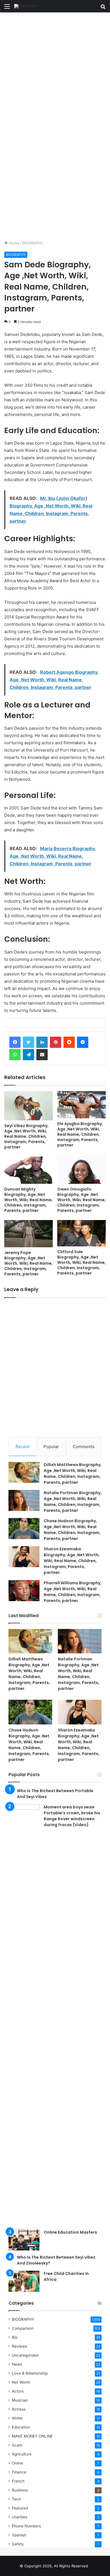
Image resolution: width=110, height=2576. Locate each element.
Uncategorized (25, 2355)
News (17, 2364)
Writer (17, 2418)
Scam (17, 2445)
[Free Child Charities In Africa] (24, 2281)
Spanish (19, 2535)
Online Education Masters (70, 2232)
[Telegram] (28, 1055)
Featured (20, 2508)
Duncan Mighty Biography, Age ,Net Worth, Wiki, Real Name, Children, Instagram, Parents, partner (28, 1200)
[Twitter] (28, 1042)
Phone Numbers (26, 2526)
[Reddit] (69, 1042)
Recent (23, 1447)
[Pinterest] (56, 1042)
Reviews (19, 2346)
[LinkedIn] (42, 1042)
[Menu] (7, 8)
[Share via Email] (42, 1055)
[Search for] (103, 8)
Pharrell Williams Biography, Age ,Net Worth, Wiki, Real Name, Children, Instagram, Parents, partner (73, 1592)
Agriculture (22, 2454)
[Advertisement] (55, 69)
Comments (84, 1447)
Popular (51, 1447)
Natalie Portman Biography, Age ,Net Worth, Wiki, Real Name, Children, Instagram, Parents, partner (73, 1502)
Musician (20, 2400)
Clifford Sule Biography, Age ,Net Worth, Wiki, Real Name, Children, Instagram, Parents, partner (82, 1262)
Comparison (23, 2328)
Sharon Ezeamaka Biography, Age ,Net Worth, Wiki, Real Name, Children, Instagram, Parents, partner (72, 1561)
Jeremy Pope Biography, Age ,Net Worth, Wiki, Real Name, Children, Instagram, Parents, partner (28, 1263)
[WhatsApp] (15, 1055)
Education (21, 2427)
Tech (16, 2499)
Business (20, 2490)
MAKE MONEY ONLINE (32, 2436)
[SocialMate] (26, 6)
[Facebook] (15, 1042)
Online (17, 2463)
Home (13, 243)
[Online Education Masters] (24, 2240)
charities (20, 2517)
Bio (15, 2337)
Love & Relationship (30, 2373)
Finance (19, 2472)
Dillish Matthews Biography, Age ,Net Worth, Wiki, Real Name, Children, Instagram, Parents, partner (73, 1474)
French (18, 2481)
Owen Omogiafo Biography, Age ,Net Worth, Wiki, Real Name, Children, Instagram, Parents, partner (82, 1200)
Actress (19, 2409)
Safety (18, 2544)
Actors (18, 2391)
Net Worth (21, 2382)
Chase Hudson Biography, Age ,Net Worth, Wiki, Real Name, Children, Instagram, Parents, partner (72, 1530)
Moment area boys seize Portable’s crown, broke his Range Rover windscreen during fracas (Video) (72, 1816)
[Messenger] (83, 1042)
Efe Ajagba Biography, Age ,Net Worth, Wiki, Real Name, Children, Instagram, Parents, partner (80, 1134)
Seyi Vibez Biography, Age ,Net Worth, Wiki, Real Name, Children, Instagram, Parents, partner (26, 1136)
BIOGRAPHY (33, 243)
